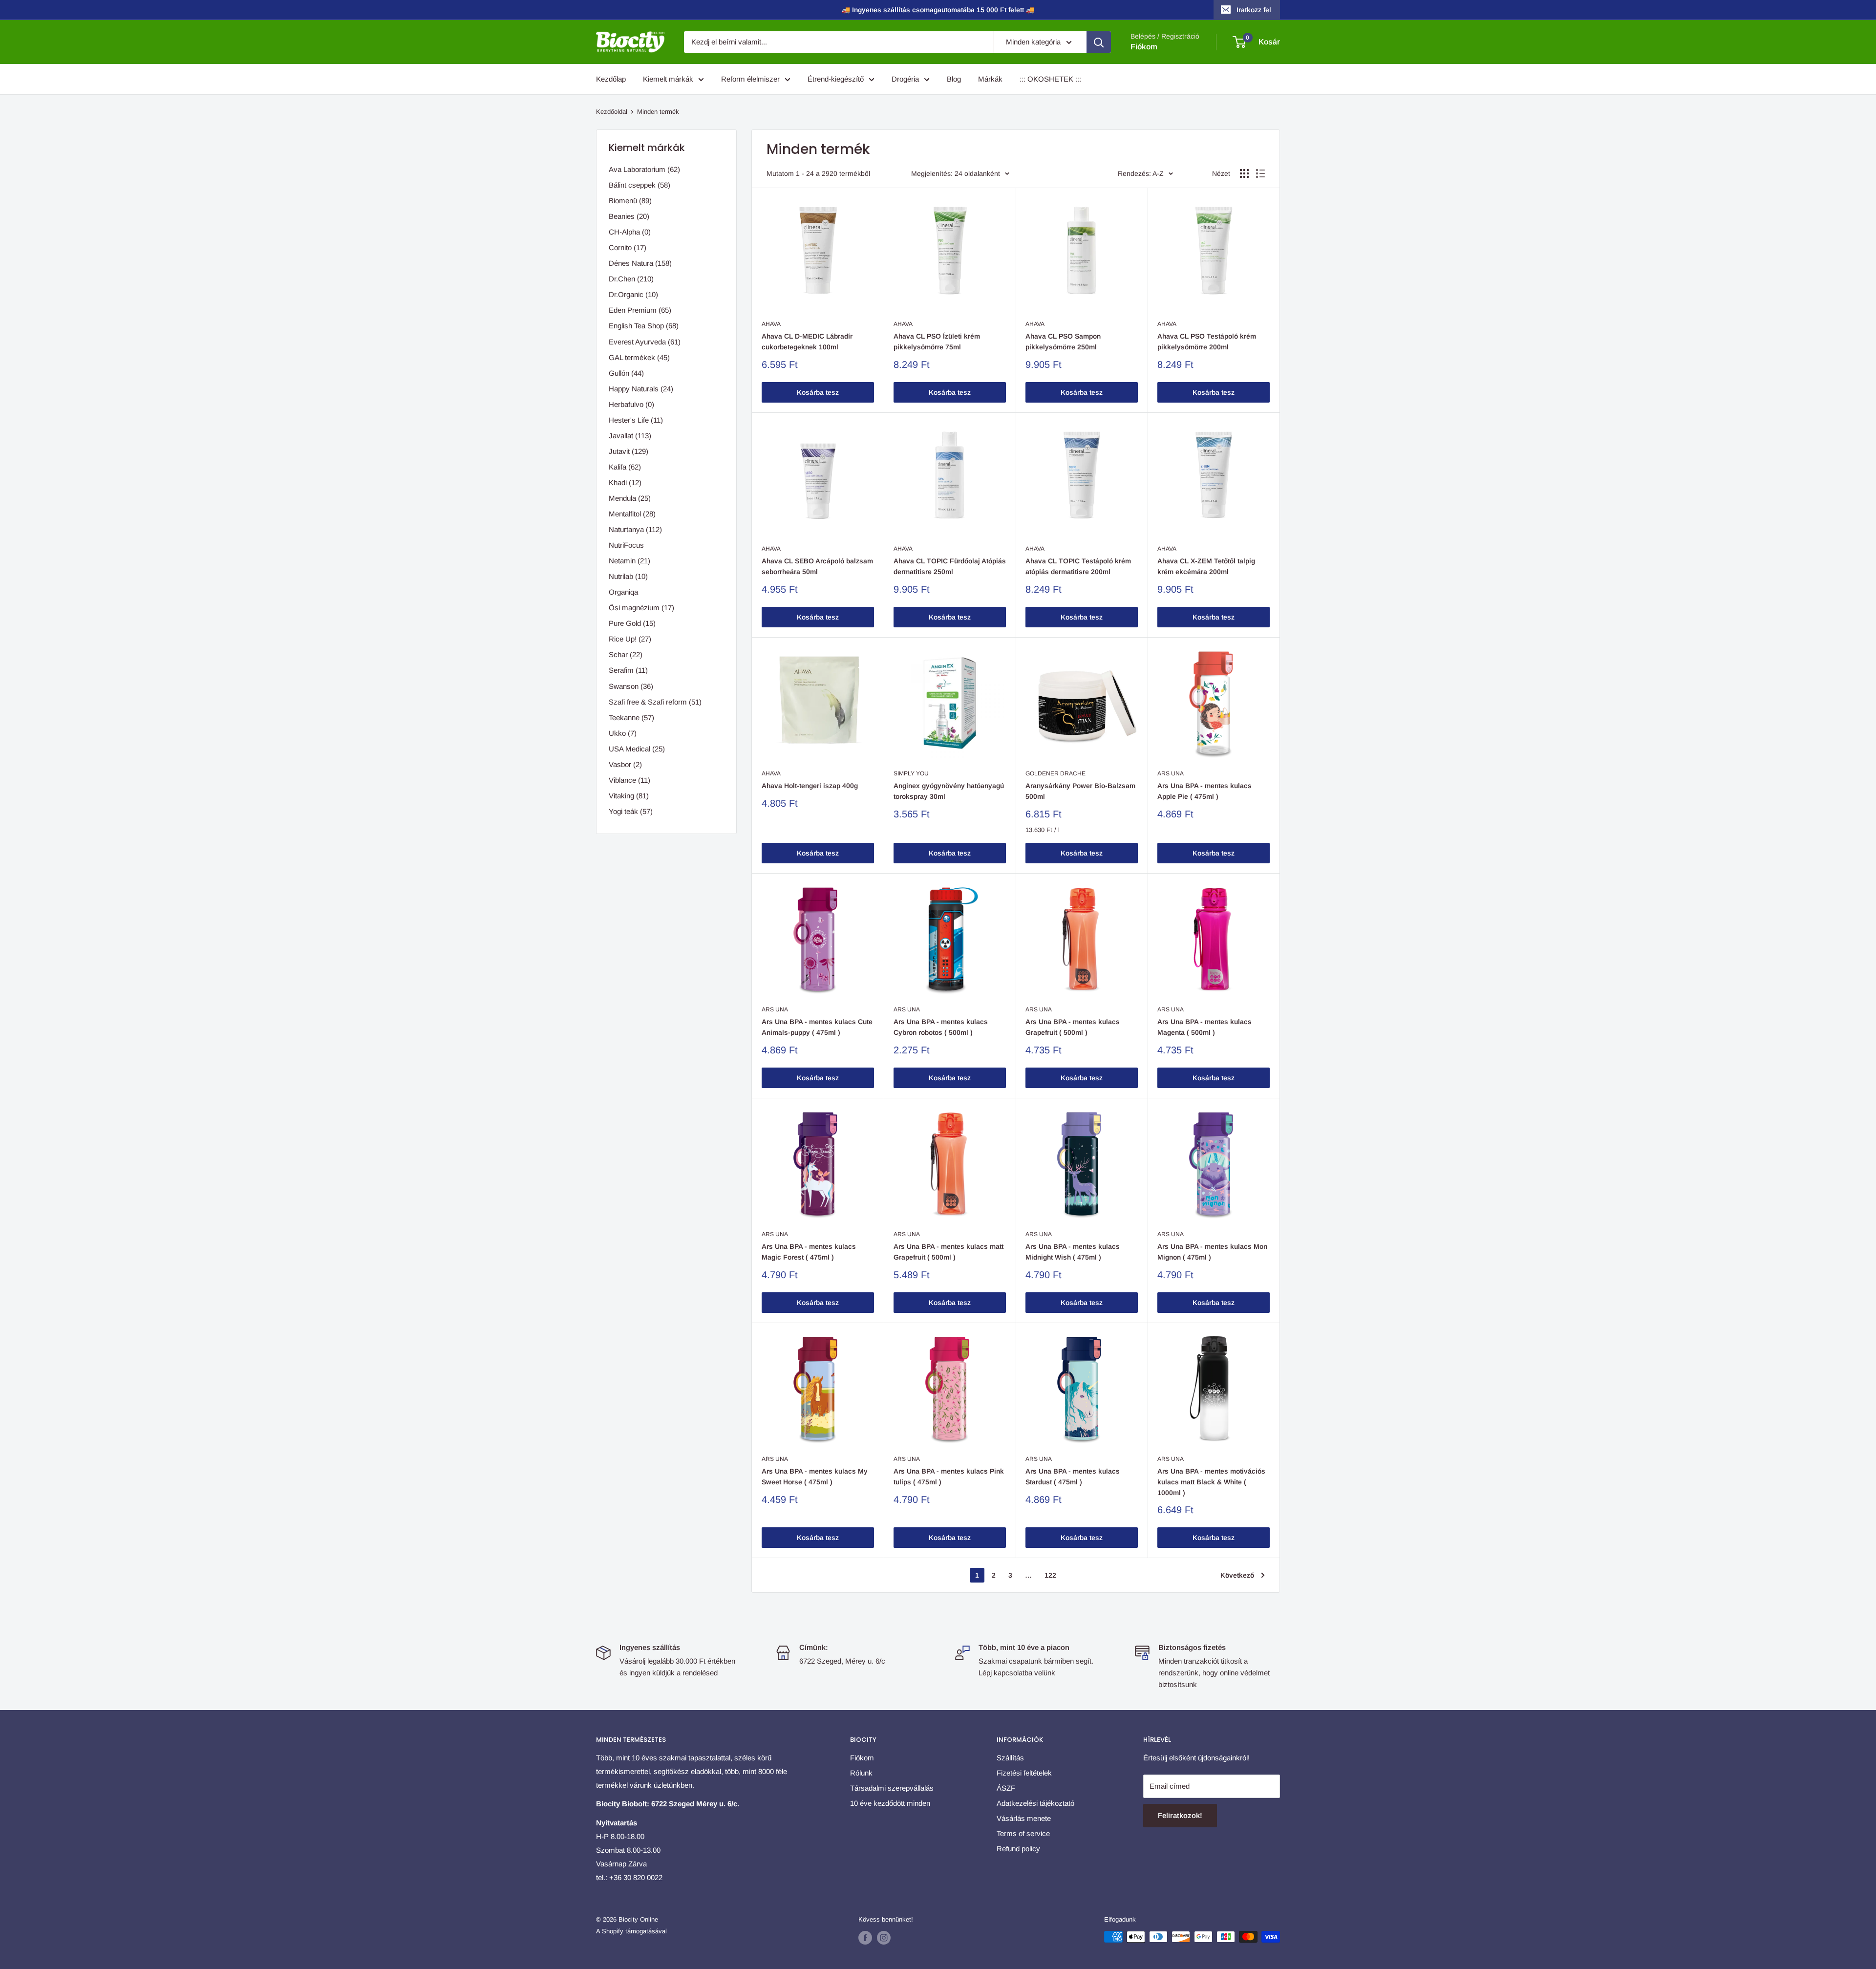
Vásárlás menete (1024, 1818)
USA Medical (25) (637, 749)
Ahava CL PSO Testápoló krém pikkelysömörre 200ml (1207, 342)
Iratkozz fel (1254, 10)
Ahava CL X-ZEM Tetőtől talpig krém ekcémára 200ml (1206, 566)
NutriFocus (626, 545)
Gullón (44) (626, 373)
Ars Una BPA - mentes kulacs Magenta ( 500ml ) (1204, 1027)
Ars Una (1171, 773)
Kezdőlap (611, 79)
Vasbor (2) (625, 764)
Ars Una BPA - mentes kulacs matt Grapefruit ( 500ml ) (949, 1252)
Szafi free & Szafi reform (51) (655, 702)
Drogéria (905, 79)
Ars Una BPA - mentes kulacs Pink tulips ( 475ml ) (949, 1477)
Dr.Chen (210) (631, 279)
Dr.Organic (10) (633, 294)
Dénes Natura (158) (640, 263)
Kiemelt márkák (668, 79)
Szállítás (1010, 1758)
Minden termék (658, 112)
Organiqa (623, 592)
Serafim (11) (628, 670)
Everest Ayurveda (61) (645, 342)
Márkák (990, 79)
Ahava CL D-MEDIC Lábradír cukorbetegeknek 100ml (807, 342)
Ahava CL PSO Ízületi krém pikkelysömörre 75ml (937, 342)
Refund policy (1018, 1849)
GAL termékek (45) (639, 357)
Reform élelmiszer (750, 79)
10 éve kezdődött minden (890, 1803)
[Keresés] (1099, 42)
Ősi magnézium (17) (641, 608)
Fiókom (1144, 47)
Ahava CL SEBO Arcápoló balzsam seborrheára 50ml (817, 566)
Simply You (911, 773)
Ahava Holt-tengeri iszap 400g (810, 786)
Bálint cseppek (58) (640, 185)
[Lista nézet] (1260, 173)
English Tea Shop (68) (644, 326)
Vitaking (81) (629, 796)
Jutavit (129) (629, 451)
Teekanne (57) (631, 717)
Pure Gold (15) (632, 623)
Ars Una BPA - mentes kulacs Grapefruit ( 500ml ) (1073, 1027)
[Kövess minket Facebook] (865, 1938)
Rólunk (861, 1773)
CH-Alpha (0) (630, 232)
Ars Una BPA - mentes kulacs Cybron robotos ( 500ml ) (941, 1027)
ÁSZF (1006, 1788)
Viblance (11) (629, 780)
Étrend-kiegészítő (836, 79)
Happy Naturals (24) (641, 389)
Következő (1237, 1575)
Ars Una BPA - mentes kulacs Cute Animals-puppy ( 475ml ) (817, 1027)
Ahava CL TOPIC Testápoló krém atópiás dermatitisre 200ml (1078, 566)
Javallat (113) (630, 436)
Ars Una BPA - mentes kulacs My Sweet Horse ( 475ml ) (815, 1477)
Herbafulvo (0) (631, 404)
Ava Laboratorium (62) (644, 169)
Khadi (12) (625, 482)
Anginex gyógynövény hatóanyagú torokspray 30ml (949, 791)
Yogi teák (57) (631, 811)
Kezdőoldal (612, 112)
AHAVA (771, 324)
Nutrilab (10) (628, 576)
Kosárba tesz (818, 392)
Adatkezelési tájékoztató (1035, 1803)
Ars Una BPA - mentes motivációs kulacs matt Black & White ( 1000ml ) (1211, 1482)
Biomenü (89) (630, 201)
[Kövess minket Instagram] (884, 1938)
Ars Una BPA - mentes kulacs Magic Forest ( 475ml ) (809, 1252)
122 (1050, 1575)
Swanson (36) (631, 686)
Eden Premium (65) (640, 310)
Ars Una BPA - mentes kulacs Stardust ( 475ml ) (1073, 1477)
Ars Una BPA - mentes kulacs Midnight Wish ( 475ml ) (1073, 1252)
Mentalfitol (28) (632, 514)
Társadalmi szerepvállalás (892, 1788)
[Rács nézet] (1244, 173)
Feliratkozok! (1180, 1815)
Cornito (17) (628, 247)
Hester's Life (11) (636, 420)
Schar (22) (626, 654)
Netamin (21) (629, 561)
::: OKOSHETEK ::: (1050, 79)
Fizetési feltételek (1024, 1773)
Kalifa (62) (625, 467)
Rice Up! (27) (630, 639)
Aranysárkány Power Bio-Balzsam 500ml (1080, 791)
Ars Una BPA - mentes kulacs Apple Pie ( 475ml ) (1204, 791)
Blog (954, 79)
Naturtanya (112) (635, 529)
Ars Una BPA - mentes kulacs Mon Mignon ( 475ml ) (1212, 1252)
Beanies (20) (629, 216)
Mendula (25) (630, 498)
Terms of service (1023, 1833)
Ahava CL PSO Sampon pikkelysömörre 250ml (1063, 342)
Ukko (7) (623, 733)
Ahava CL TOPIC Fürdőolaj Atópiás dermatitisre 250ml (950, 566)
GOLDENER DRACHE (1055, 773)
